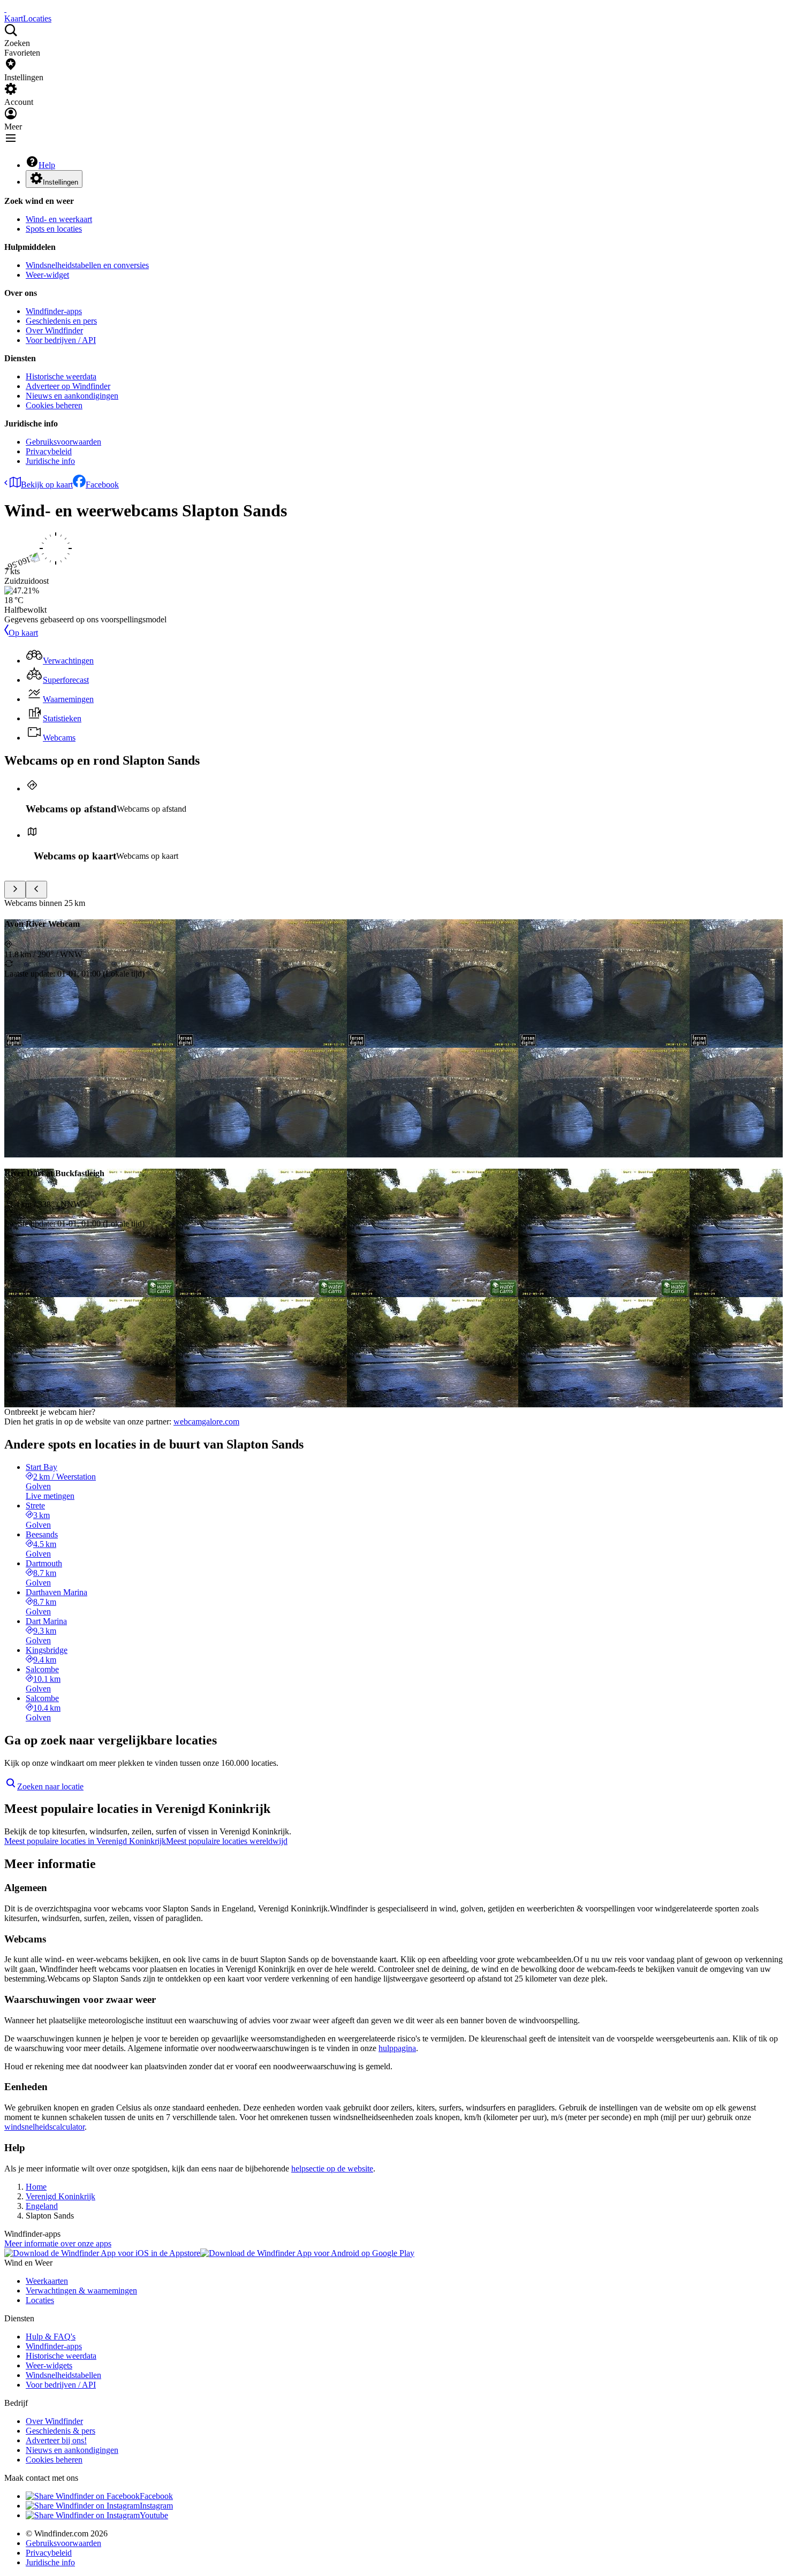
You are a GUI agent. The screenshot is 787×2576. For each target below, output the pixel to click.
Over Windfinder (54, 330)
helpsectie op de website (332, 2169)
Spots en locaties (54, 229)
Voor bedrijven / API (61, 340)
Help (47, 165)
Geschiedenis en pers (61, 321)
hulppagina (397, 2048)
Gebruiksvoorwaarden (63, 442)
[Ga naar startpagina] (5, 9)
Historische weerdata (61, 376)
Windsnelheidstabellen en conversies (87, 265)
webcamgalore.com (206, 1422)
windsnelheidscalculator (44, 2127)
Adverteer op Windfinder (68, 386)
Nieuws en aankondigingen (72, 396)
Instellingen (60, 182)
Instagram (156, 2506)
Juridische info (50, 461)
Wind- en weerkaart (59, 219)
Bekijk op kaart (47, 485)
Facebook (102, 485)
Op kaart (23, 633)
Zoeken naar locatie (50, 1786)
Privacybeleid (49, 451)
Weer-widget (47, 275)
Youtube (154, 2515)
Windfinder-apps (54, 311)
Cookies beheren (54, 405)
